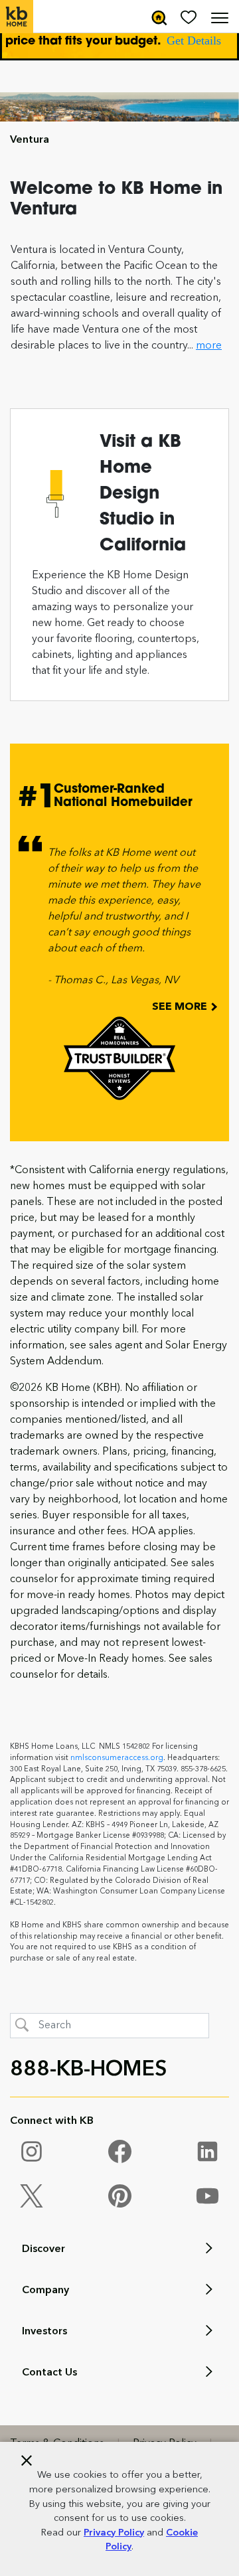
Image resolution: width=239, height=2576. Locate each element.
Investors (44, 2332)
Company (45, 2291)
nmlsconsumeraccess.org (117, 1758)
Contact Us (49, 2373)
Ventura (30, 140)
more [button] (209, 346)
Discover (43, 2249)
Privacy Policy (114, 2533)
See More (181, 1007)
